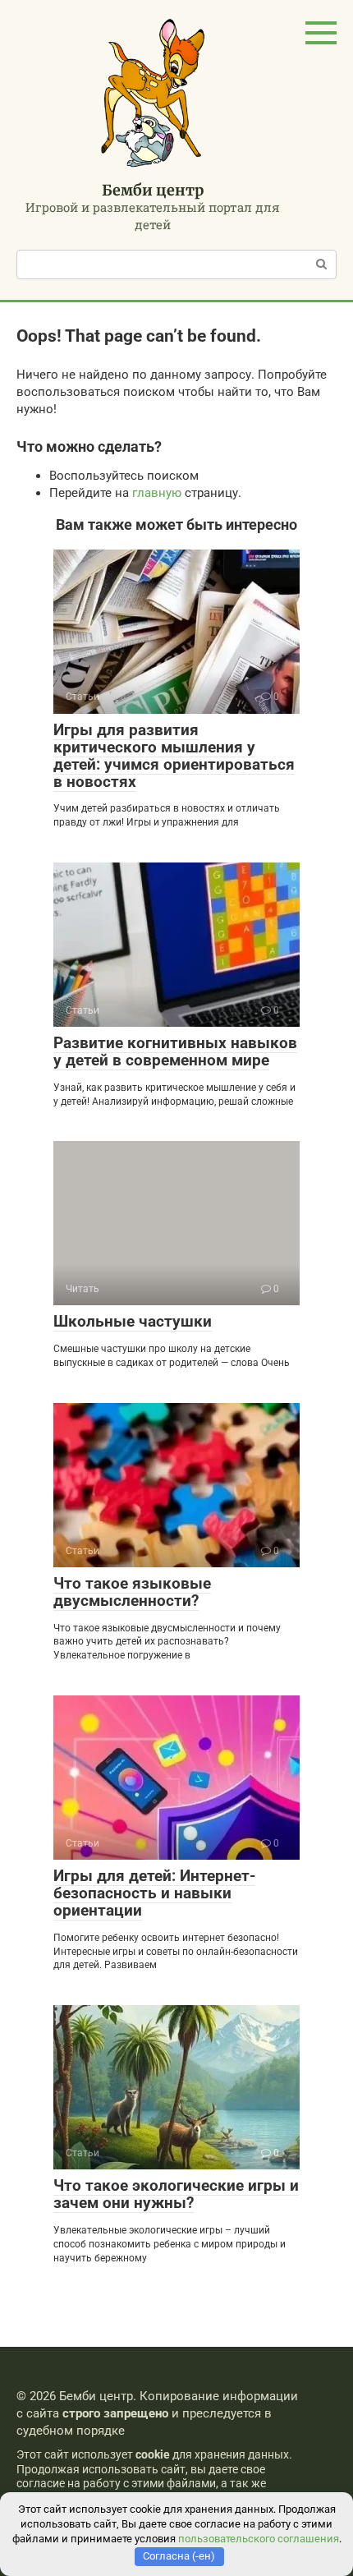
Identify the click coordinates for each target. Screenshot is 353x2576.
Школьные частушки (133, 1321)
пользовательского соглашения (259, 2539)
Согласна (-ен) (179, 2556)
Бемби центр (153, 190)
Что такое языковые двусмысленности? (132, 1592)
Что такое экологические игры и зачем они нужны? (176, 2194)
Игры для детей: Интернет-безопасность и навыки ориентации (154, 1893)
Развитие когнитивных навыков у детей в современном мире (175, 1051)
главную (157, 493)
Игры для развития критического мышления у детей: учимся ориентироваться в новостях (174, 756)
